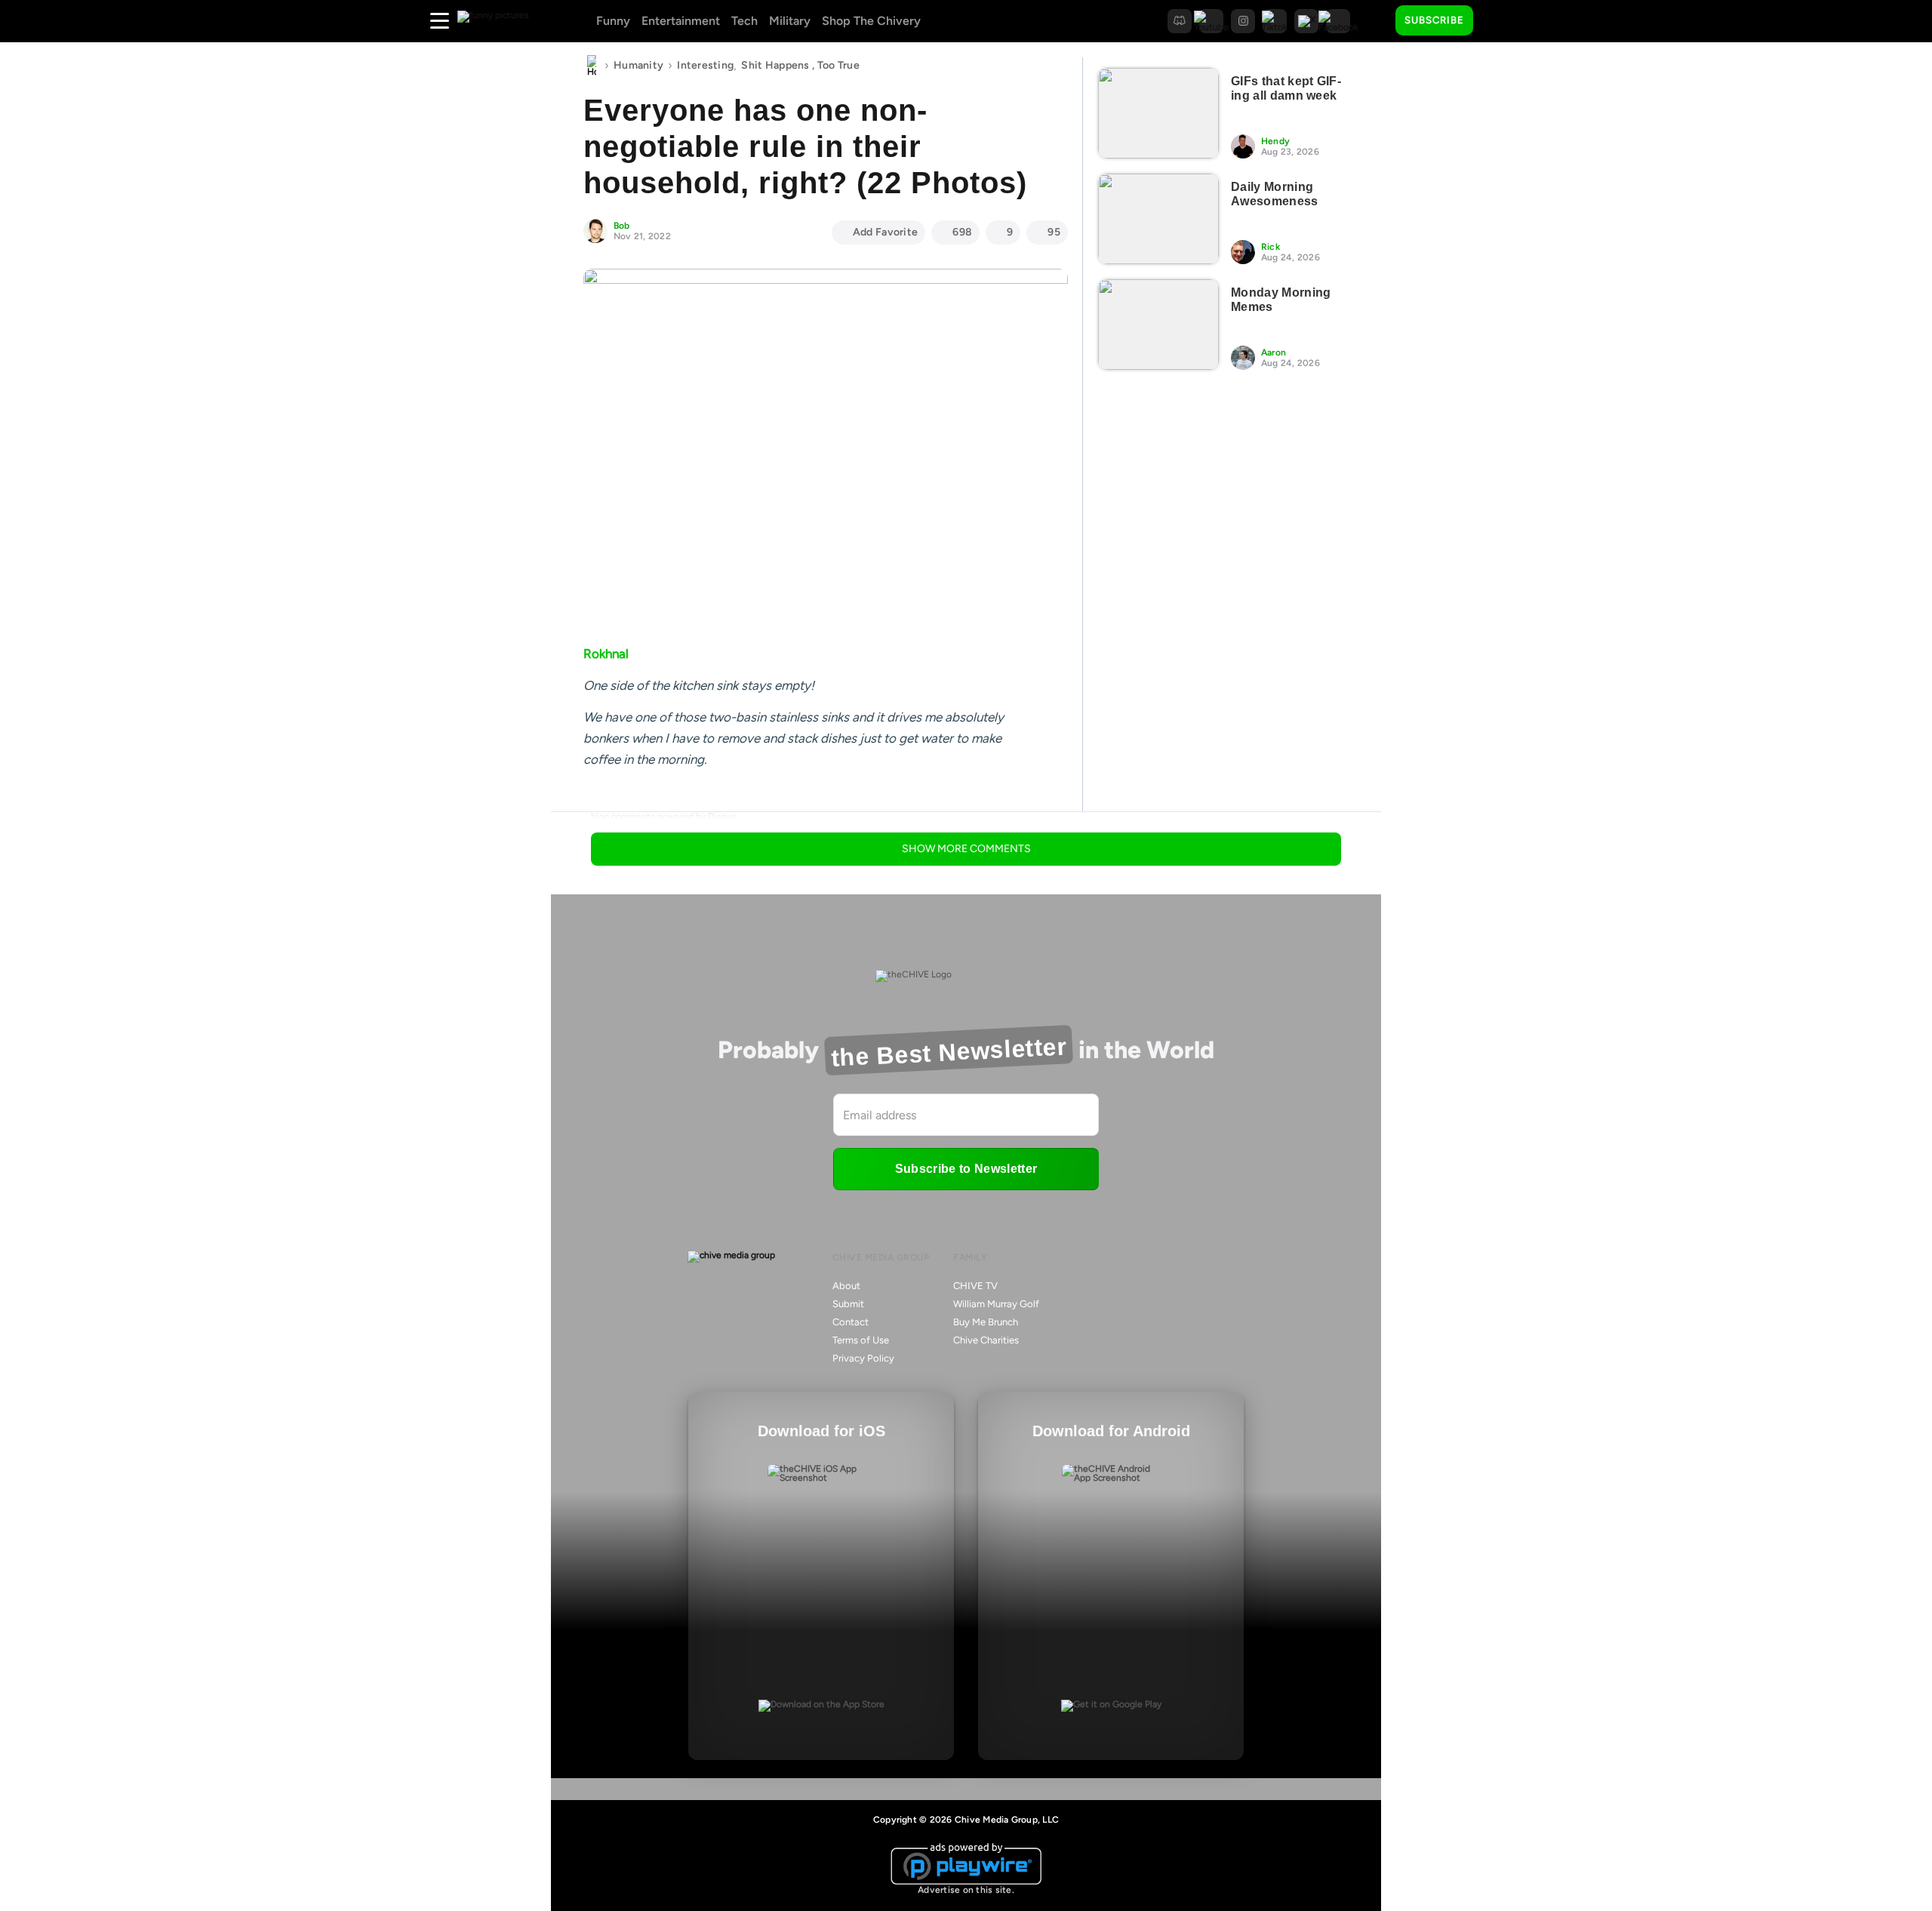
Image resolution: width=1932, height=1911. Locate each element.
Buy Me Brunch (986, 1322)
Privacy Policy (863, 1358)
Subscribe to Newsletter (966, 1169)
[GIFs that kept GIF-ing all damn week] (1158, 113)
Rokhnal (606, 654)
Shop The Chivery (871, 21)
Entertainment (681, 21)
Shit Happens (775, 65)
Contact (851, 1322)
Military (790, 21)
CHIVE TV (975, 1286)
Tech (744, 21)
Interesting (705, 65)
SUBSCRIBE (1434, 20)
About (846, 1286)
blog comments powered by (663, 817)
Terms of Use (861, 1340)
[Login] (1498, 21)
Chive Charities (986, 1340)
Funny (613, 21)
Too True (838, 65)
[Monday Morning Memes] (1158, 325)
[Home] (592, 66)
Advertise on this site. (966, 1890)
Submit (848, 1304)
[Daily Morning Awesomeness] (1158, 219)
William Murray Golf (996, 1304)
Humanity (638, 65)
